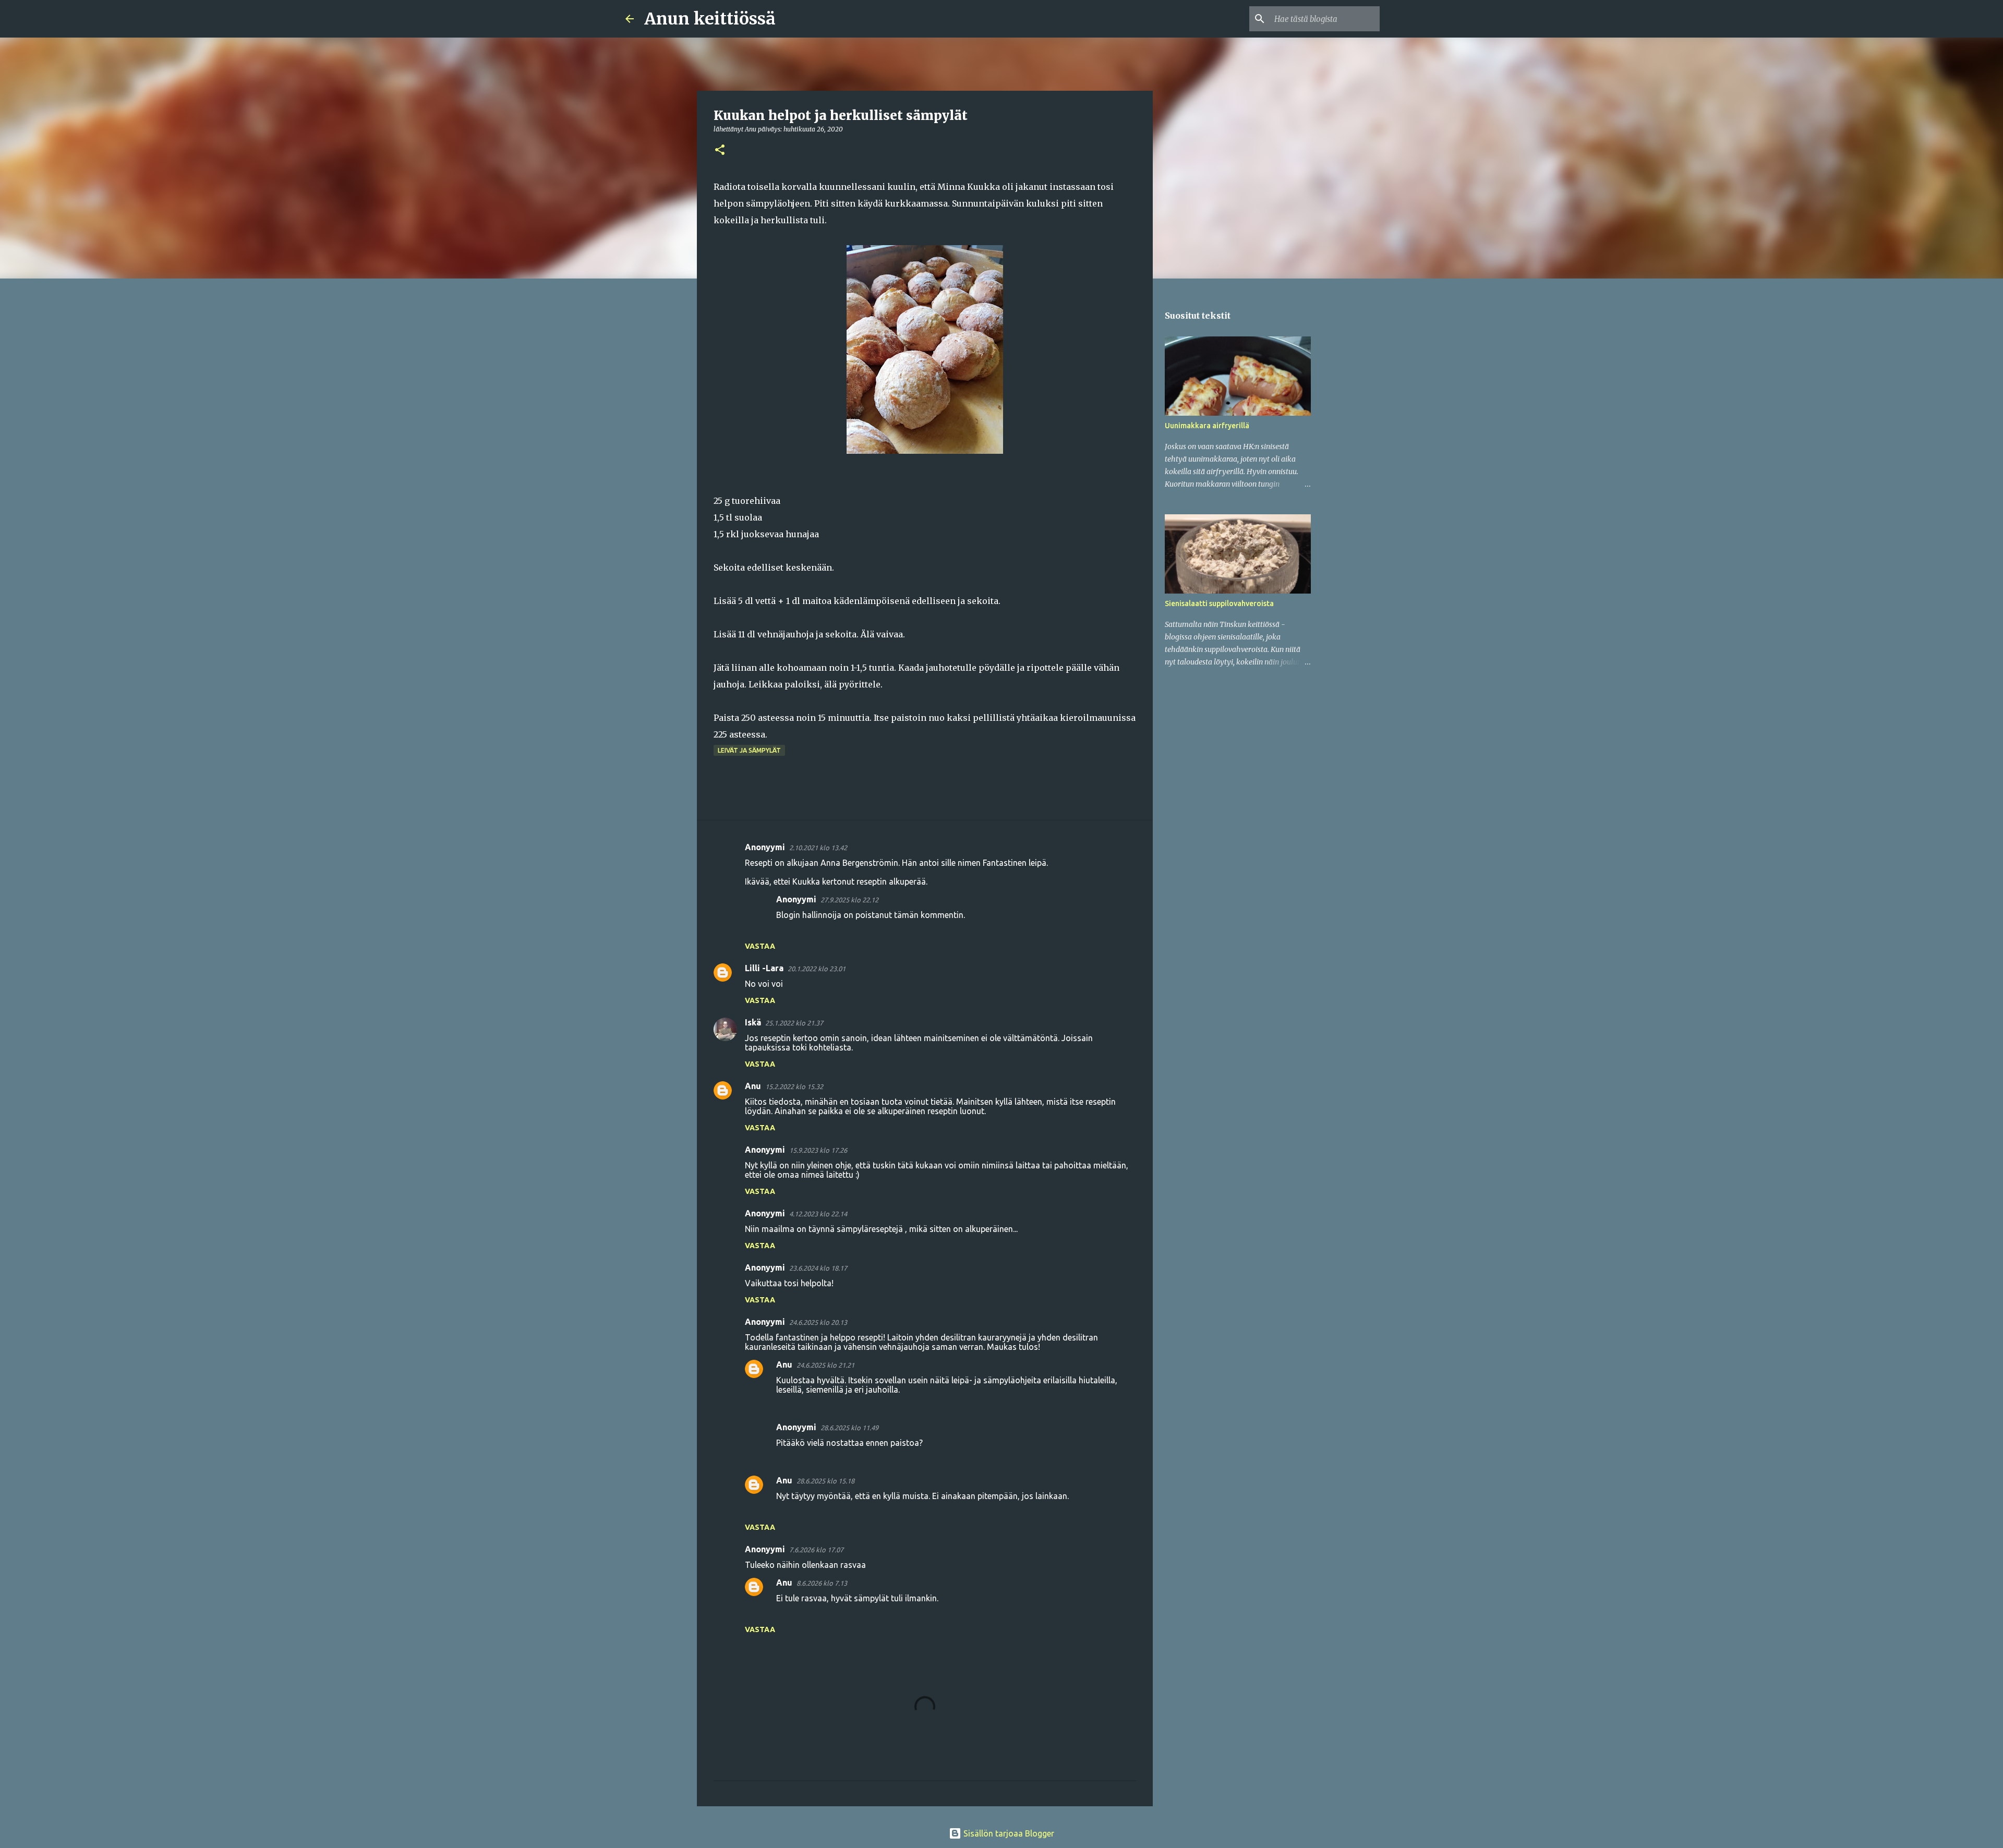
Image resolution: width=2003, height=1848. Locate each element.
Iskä (753, 1022)
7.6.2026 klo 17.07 (816, 1550)
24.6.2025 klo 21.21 (825, 1365)
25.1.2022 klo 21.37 (794, 1023)
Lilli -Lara (764, 968)
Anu (753, 1086)
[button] (720, 150)
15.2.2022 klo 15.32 (794, 1086)
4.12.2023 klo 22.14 (818, 1214)
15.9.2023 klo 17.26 (818, 1150)
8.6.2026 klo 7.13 (822, 1583)
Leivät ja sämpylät (749, 750)
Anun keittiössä (710, 19)
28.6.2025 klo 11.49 (849, 1428)
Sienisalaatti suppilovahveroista (1219, 603)
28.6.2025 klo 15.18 (825, 1481)
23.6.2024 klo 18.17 (818, 1268)
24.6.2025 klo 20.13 (818, 1322)
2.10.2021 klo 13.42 (818, 848)
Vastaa (760, 946)
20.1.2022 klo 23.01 (817, 969)
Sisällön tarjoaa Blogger (1008, 1833)
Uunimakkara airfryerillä (1207, 426)
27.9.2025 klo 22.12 (849, 900)
